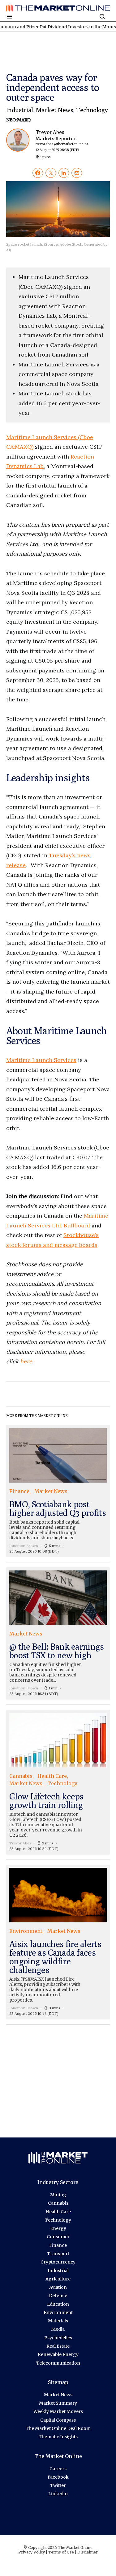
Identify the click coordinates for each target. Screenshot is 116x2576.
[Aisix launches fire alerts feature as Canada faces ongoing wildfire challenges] (58, 1942)
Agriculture (58, 2279)
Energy (58, 2228)
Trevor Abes (62, 141)
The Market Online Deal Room (58, 2428)
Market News (54, 110)
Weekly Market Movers (58, 2411)
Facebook (58, 2477)
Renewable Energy (58, 2354)
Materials (58, 2321)
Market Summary (58, 2403)
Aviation (58, 2287)
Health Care (58, 2212)
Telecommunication (58, 2363)
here (26, 1361)
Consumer (58, 2237)
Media (58, 2329)
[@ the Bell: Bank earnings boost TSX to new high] (58, 1633)
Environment (58, 2313)
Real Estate (58, 2346)
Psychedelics (58, 2338)
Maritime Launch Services (41, 1060)
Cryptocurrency (58, 2262)
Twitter (58, 2485)
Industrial (20, 110)
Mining (58, 2195)
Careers (58, 2469)
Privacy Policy (32, 2552)
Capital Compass (58, 2420)
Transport (58, 2254)
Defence (58, 2296)
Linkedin (58, 2494)
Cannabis (58, 2203)
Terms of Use (61, 2552)
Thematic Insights (58, 2437)
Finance (58, 2245)
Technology (92, 110)
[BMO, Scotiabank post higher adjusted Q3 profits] (58, 1491)
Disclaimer (88, 2552)
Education (58, 2304)
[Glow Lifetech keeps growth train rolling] (58, 1782)
